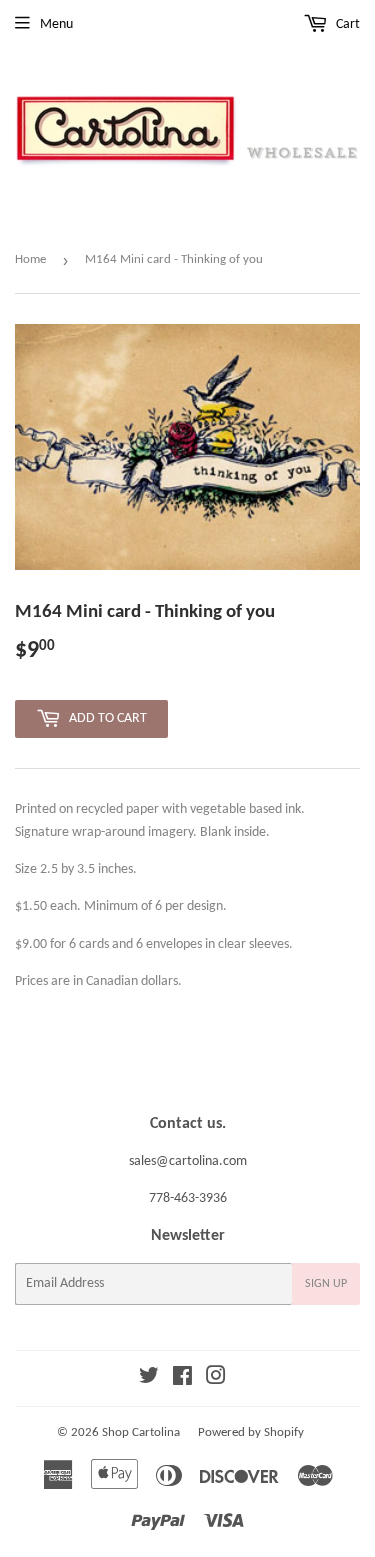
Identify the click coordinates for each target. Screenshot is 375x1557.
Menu (56, 24)
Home (30, 259)
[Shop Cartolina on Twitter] (149, 1379)
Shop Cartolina (141, 1432)
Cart (346, 24)
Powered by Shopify (251, 1432)
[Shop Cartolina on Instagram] (216, 1379)
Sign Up (326, 1284)
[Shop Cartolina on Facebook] (182, 1379)
